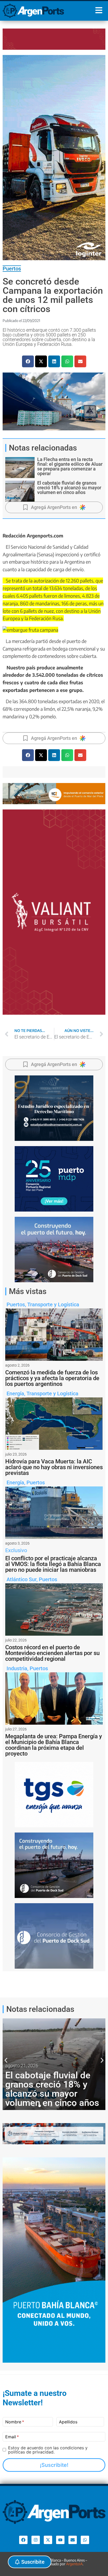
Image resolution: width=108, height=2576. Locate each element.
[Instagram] (36, 2540)
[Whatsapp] (85, 2540)
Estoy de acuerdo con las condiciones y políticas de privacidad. (48, 2450)
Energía (15, 1394)
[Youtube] (60, 2540)
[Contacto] (73, 2540)
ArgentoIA (74, 2564)
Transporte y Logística (53, 1304)
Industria (17, 1668)
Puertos (12, 269)
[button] (28, 361)
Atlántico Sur (21, 1579)
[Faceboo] (23, 2540)
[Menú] (99, 10)
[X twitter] (48, 2540)
